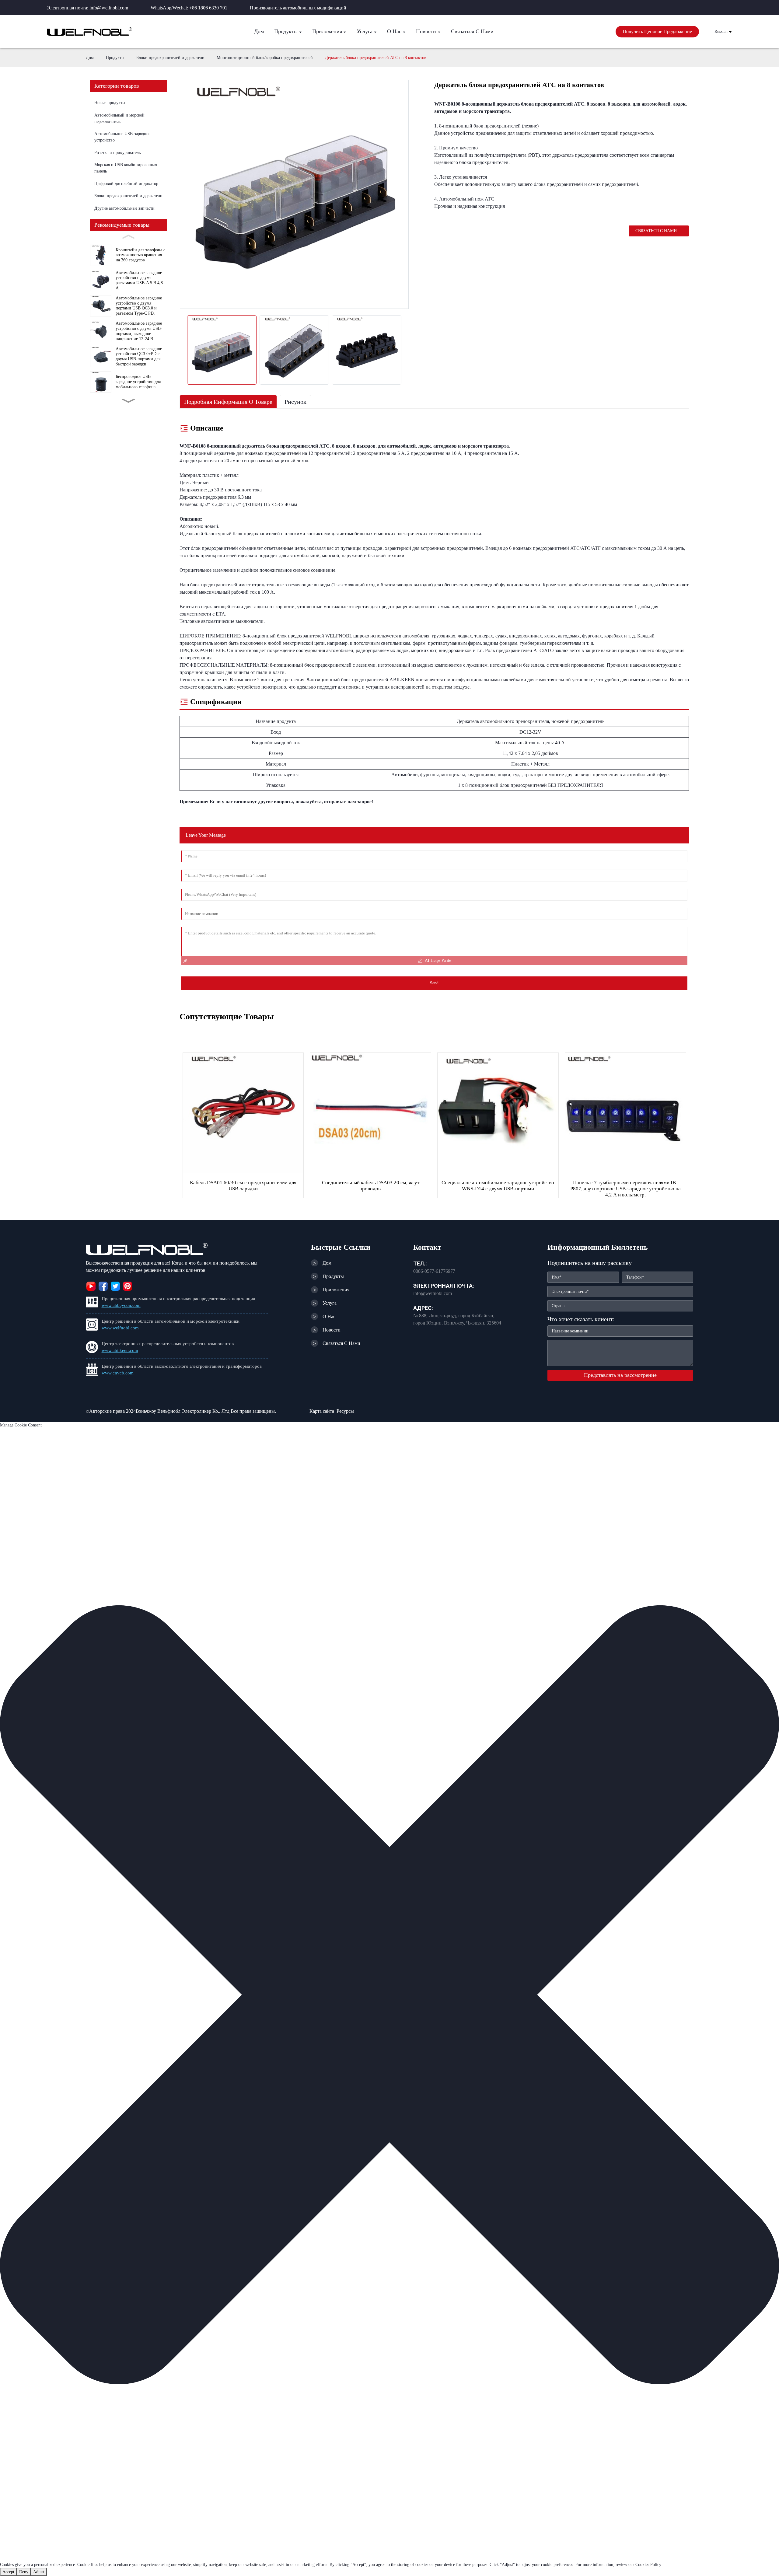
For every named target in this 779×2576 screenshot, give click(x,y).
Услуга (330, 1303)
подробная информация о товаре (228, 402)
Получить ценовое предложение (657, 31)
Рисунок (295, 402)
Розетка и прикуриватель (117, 153)
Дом (90, 58)
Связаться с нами (656, 231)
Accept (8, 2572)
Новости (332, 1330)
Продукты (115, 58)
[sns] (91, 1285)
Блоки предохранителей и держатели (170, 58)
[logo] (89, 32)
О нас (329, 1316)
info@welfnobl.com (433, 1293)
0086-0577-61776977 (434, 1271)
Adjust (39, 2572)
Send (434, 983)
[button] (389, 1995)
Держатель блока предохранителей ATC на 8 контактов (376, 58)
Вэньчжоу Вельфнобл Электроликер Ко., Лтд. (183, 1411)
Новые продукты (110, 103)
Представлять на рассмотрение (620, 1375)
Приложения (336, 1290)
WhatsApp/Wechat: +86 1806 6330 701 (189, 8)
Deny (24, 2572)
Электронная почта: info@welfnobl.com (87, 8)
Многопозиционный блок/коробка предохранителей (265, 58)
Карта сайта (322, 1411)
